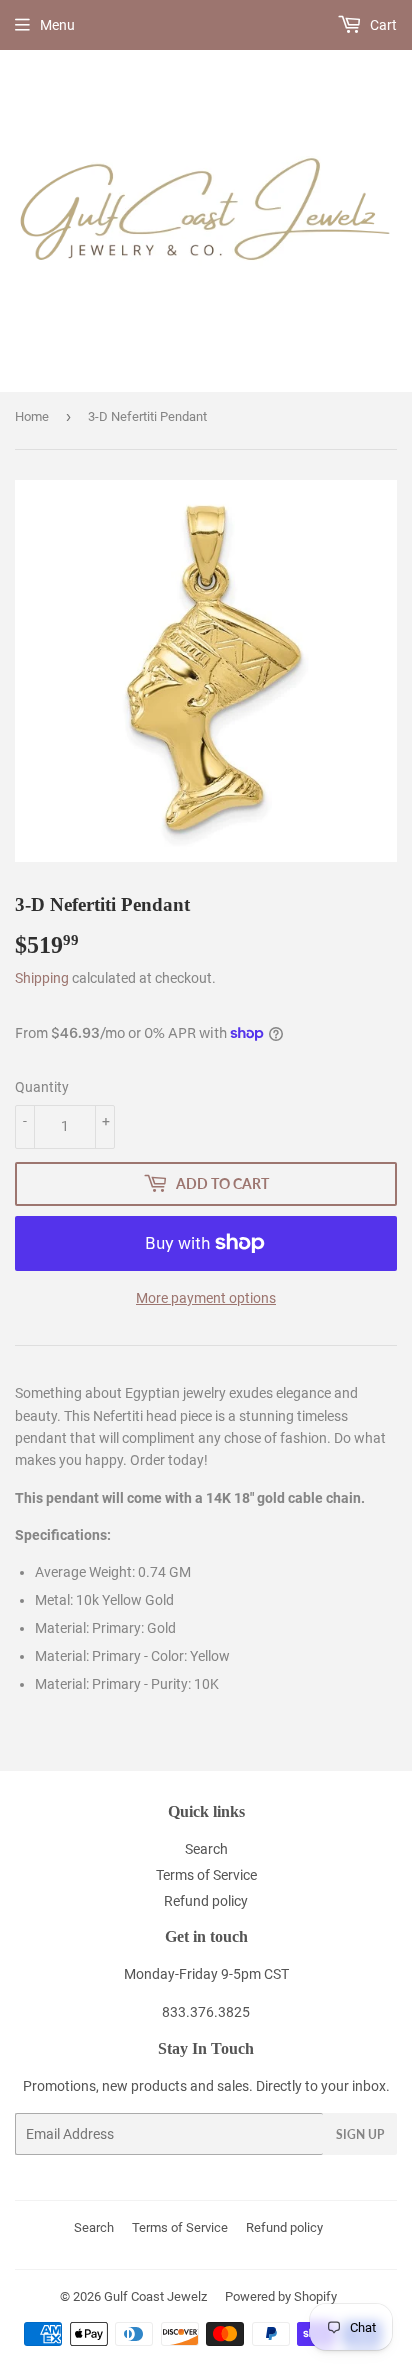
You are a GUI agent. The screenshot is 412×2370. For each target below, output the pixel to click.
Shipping (42, 978)
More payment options (206, 1298)
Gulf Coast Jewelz (155, 2296)
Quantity (42, 1087)
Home (32, 416)
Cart (382, 25)
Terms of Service (206, 1875)
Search (206, 1849)
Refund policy (206, 1901)
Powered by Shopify (281, 2296)
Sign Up (360, 2134)
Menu (57, 25)
